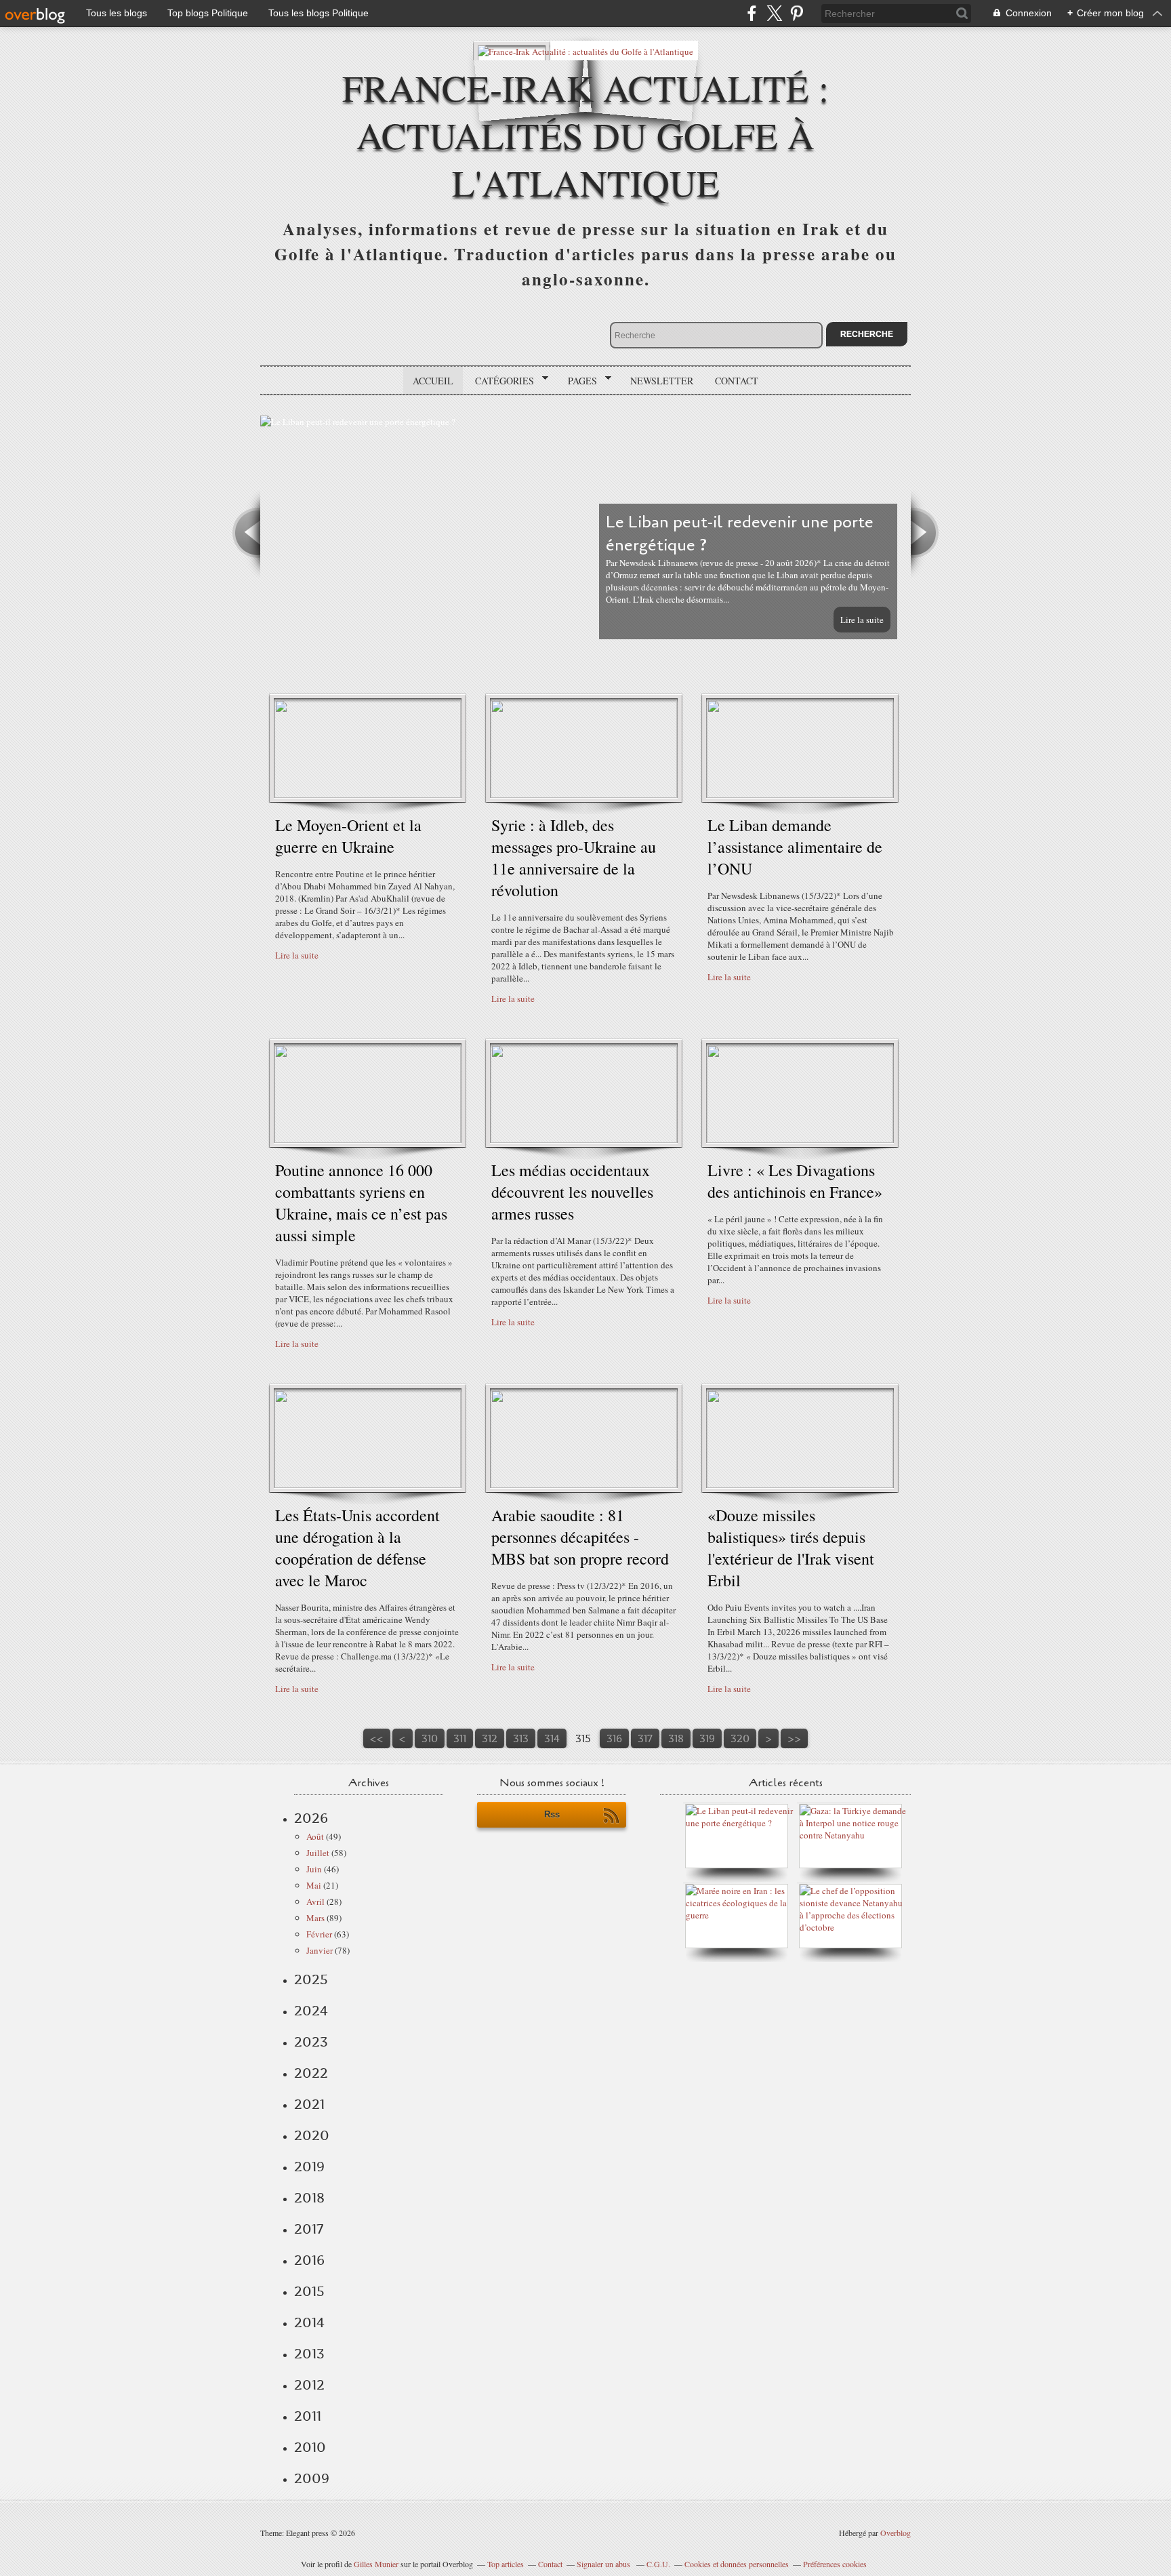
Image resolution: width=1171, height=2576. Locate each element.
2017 (309, 2229)
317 (645, 1738)
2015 (309, 2291)
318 (676, 1738)
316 (614, 1738)
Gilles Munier (376, 2564)
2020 (312, 2135)
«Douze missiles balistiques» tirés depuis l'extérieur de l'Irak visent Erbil (791, 1548)
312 (490, 1738)
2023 (311, 2042)
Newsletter (662, 381)
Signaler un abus (604, 2564)
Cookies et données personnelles (737, 2564)
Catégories (500, 381)
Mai (314, 1885)
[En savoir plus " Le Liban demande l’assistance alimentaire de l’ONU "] (800, 794)
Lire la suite (862, 620)
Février (319, 1934)
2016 (309, 2260)
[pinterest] (797, 13)
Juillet (318, 1853)
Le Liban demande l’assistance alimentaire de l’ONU (795, 847)
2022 (311, 2073)
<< (377, 1738)
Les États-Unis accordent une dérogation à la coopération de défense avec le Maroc (357, 1548)
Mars (315, 1918)
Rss (552, 1814)
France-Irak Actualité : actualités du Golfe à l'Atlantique (585, 135)
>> (794, 1738)
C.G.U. (658, 2564)
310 (430, 1738)
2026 (311, 1818)
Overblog (896, 2533)
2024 (311, 2011)
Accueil (433, 381)
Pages (578, 381)
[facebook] (752, 13)
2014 (309, 2322)
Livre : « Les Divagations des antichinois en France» (795, 1181)
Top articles (506, 2564)
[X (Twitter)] (774, 13)
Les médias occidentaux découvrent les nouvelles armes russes (572, 1192)
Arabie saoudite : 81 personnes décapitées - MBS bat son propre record (580, 1537)
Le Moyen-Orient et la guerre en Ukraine (348, 836)
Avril (315, 1901)
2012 (309, 2385)
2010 (310, 2447)
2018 (309, 2198)
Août (315, 1836)
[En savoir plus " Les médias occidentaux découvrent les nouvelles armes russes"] (584, 1140)
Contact (737, 381)
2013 (309, 2354)
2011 (308, 2416)
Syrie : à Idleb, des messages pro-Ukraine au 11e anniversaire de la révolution (574, 858)
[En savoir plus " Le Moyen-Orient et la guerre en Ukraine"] (368, 794)
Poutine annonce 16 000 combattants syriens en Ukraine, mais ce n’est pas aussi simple (361, 1203)
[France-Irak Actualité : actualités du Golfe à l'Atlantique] (585, 51)
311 (460, 1738)
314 (552, 1738)
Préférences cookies (835, 2564)
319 (707, 1738)
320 (740, 1738)
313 (521, 1738)
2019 (309, 2167)
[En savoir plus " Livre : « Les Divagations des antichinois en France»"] (800, 1140)
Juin (314, 1869)
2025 (311, 1979)
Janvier (320, 1950)
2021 (309, 2104)
